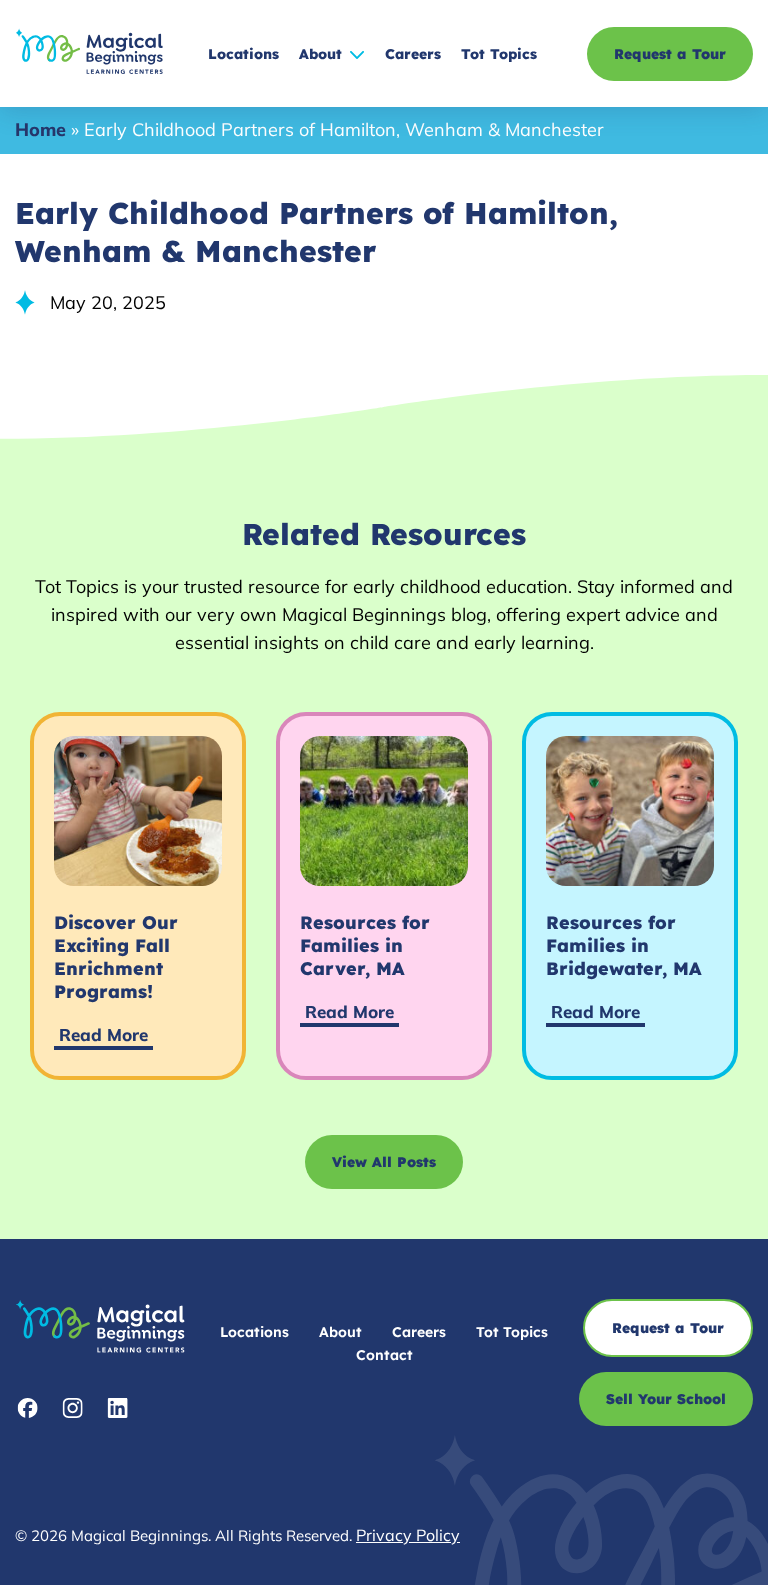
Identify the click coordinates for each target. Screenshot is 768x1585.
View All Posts (384, 1162)
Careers (413, 54)
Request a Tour (670, 54)
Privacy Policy (408, 1535)
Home (40, 129)
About (320, 54)
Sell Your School (666, 1399)
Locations (243, 54)
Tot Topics (499, 54)
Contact (384, 1355)
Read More (103, 1034)
